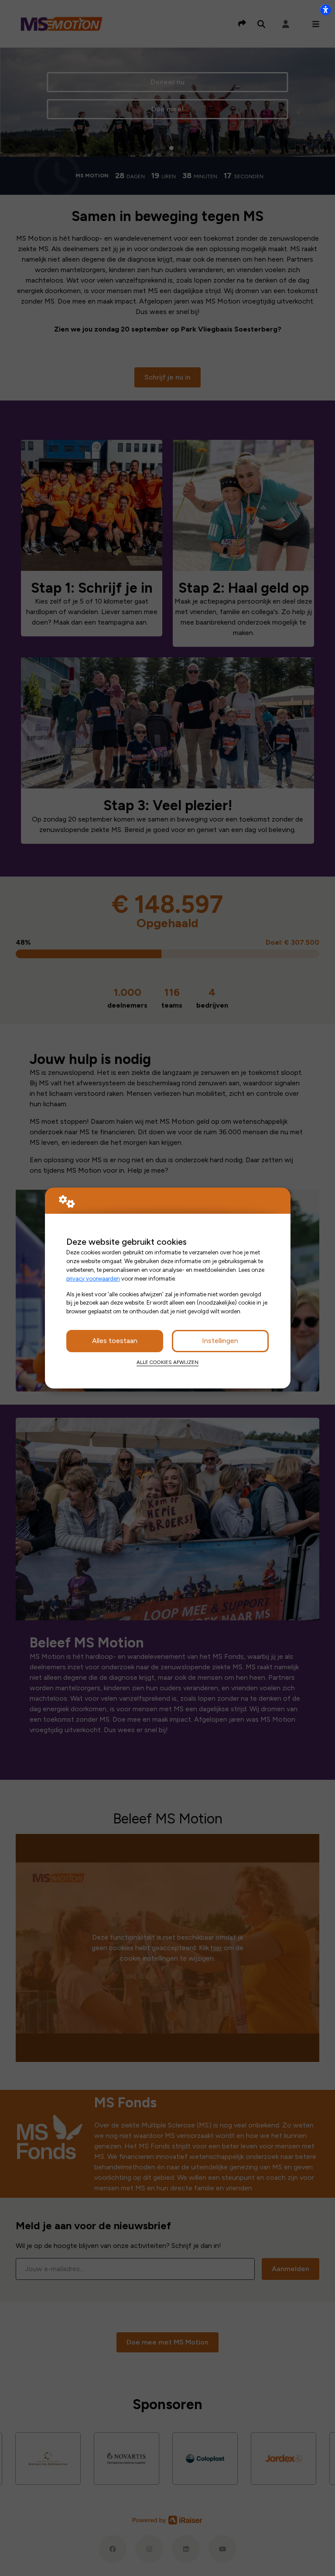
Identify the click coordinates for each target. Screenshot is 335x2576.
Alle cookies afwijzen (167, 1362)
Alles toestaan (115, 1341)
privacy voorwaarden (93, 1278)
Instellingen (220, 1341)
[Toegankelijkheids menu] (325, 10)
